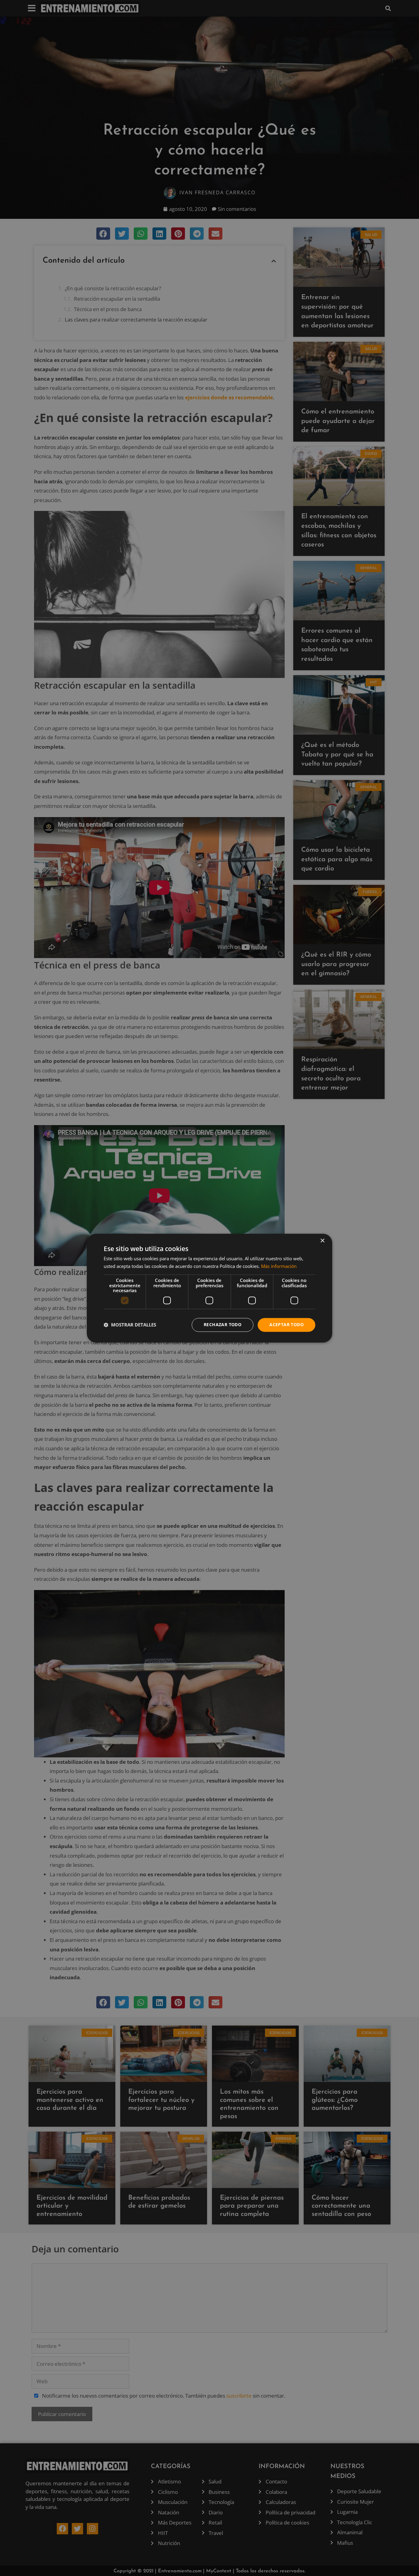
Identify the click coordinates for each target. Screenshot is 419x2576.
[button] (130, 1325)
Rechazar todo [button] (223, 1324)
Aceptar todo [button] (286, 1324)
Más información (279, 1266)
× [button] (322, 1241)
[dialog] (209, 1288)
